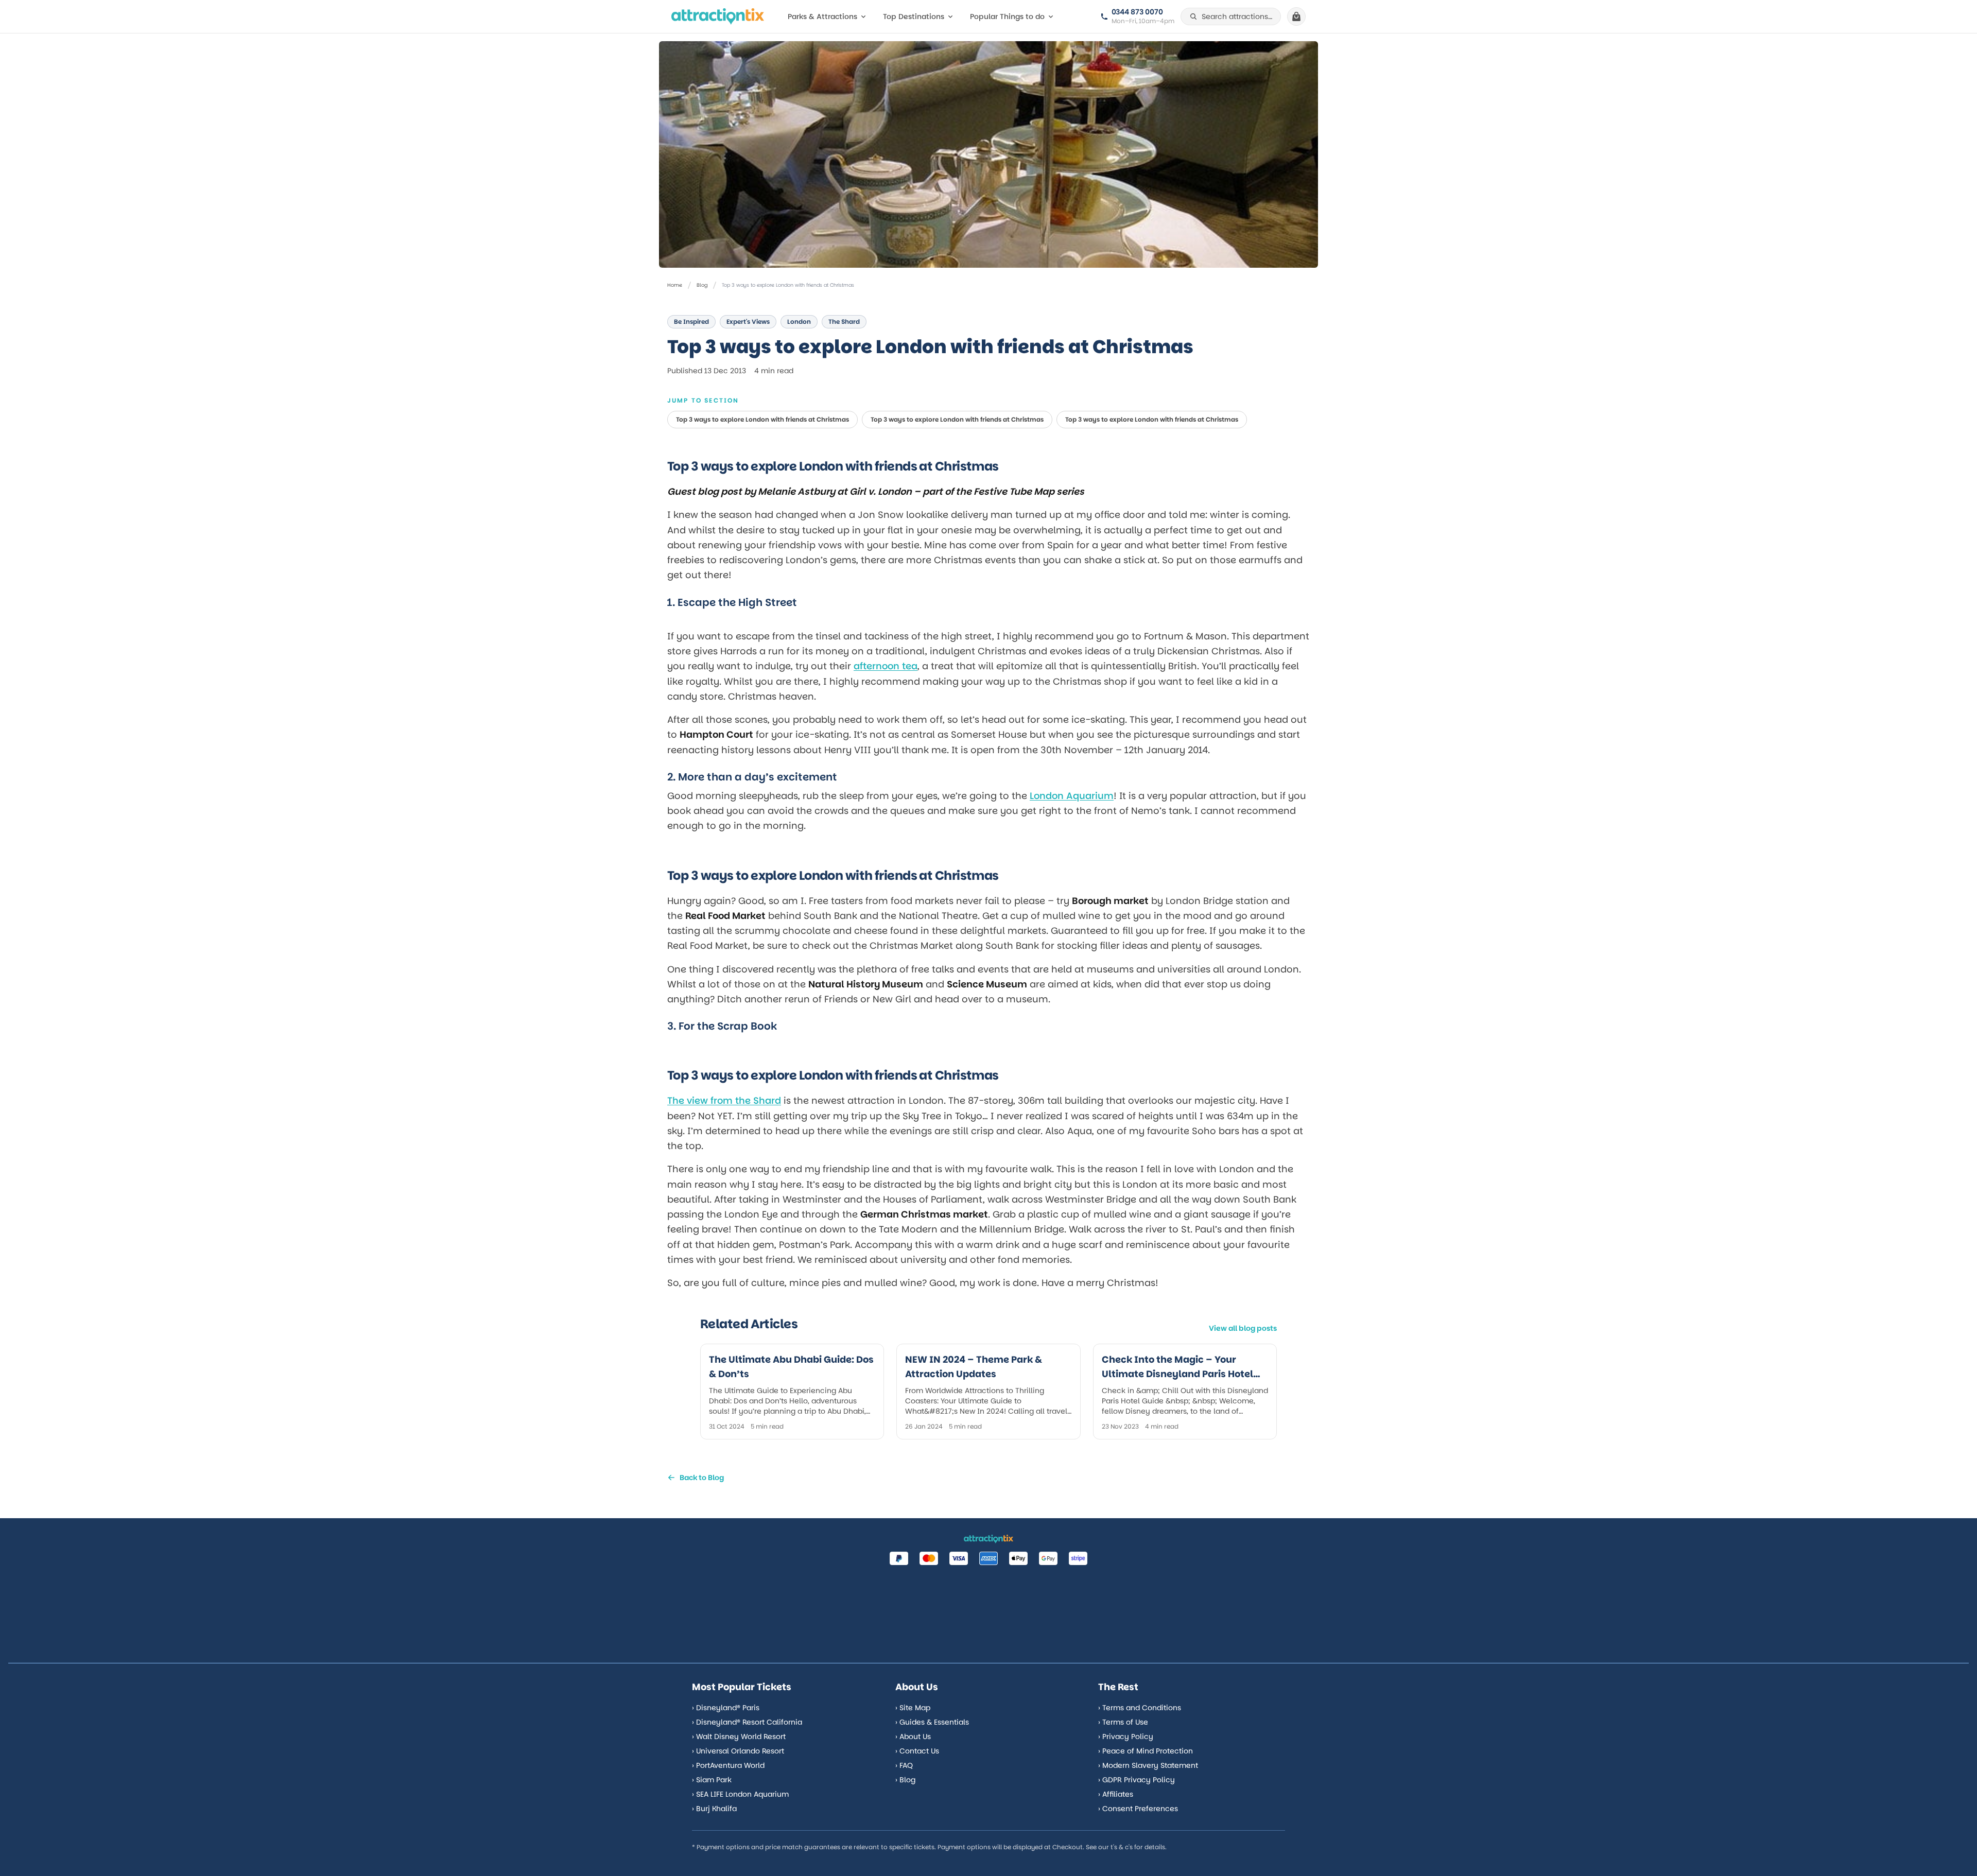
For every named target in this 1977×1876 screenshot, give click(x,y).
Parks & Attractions (822, 16)
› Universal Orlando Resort (738, 1751)
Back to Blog (702, 1478)
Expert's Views (748, 322)
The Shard (844, 322)
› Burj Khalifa (714, 1809)
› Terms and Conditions (1140, 1708)
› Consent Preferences (1138, 1809)
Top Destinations (914, 16)
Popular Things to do (1007, 16)
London (799, 322)
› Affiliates (1116, 1794)
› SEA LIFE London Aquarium (740, 1794)
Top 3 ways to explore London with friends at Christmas (762, 419)
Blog (702, 285)
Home (675, 285)
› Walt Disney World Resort (739, 1736)
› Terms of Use (1123, 1722)
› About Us (913, 1736)
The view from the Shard (724, 1100)
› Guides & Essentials (932, 1722)
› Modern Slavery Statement (1148, 1765)
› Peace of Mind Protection (1146, 1751)
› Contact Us (917, 1751)
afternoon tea (886, 666)
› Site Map (913, 1708)
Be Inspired (691, 322)
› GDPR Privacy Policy (1137, 1780)
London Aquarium (1072, 796)
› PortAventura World (728, 1765)
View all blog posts (1243, 1328)
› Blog (905, 1780)
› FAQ (904, 1765)
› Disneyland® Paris (726, 1708)
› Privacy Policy (1126, 1736)
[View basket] (1296, 16)
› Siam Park (712, 1780)
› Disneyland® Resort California (747, 1722)
